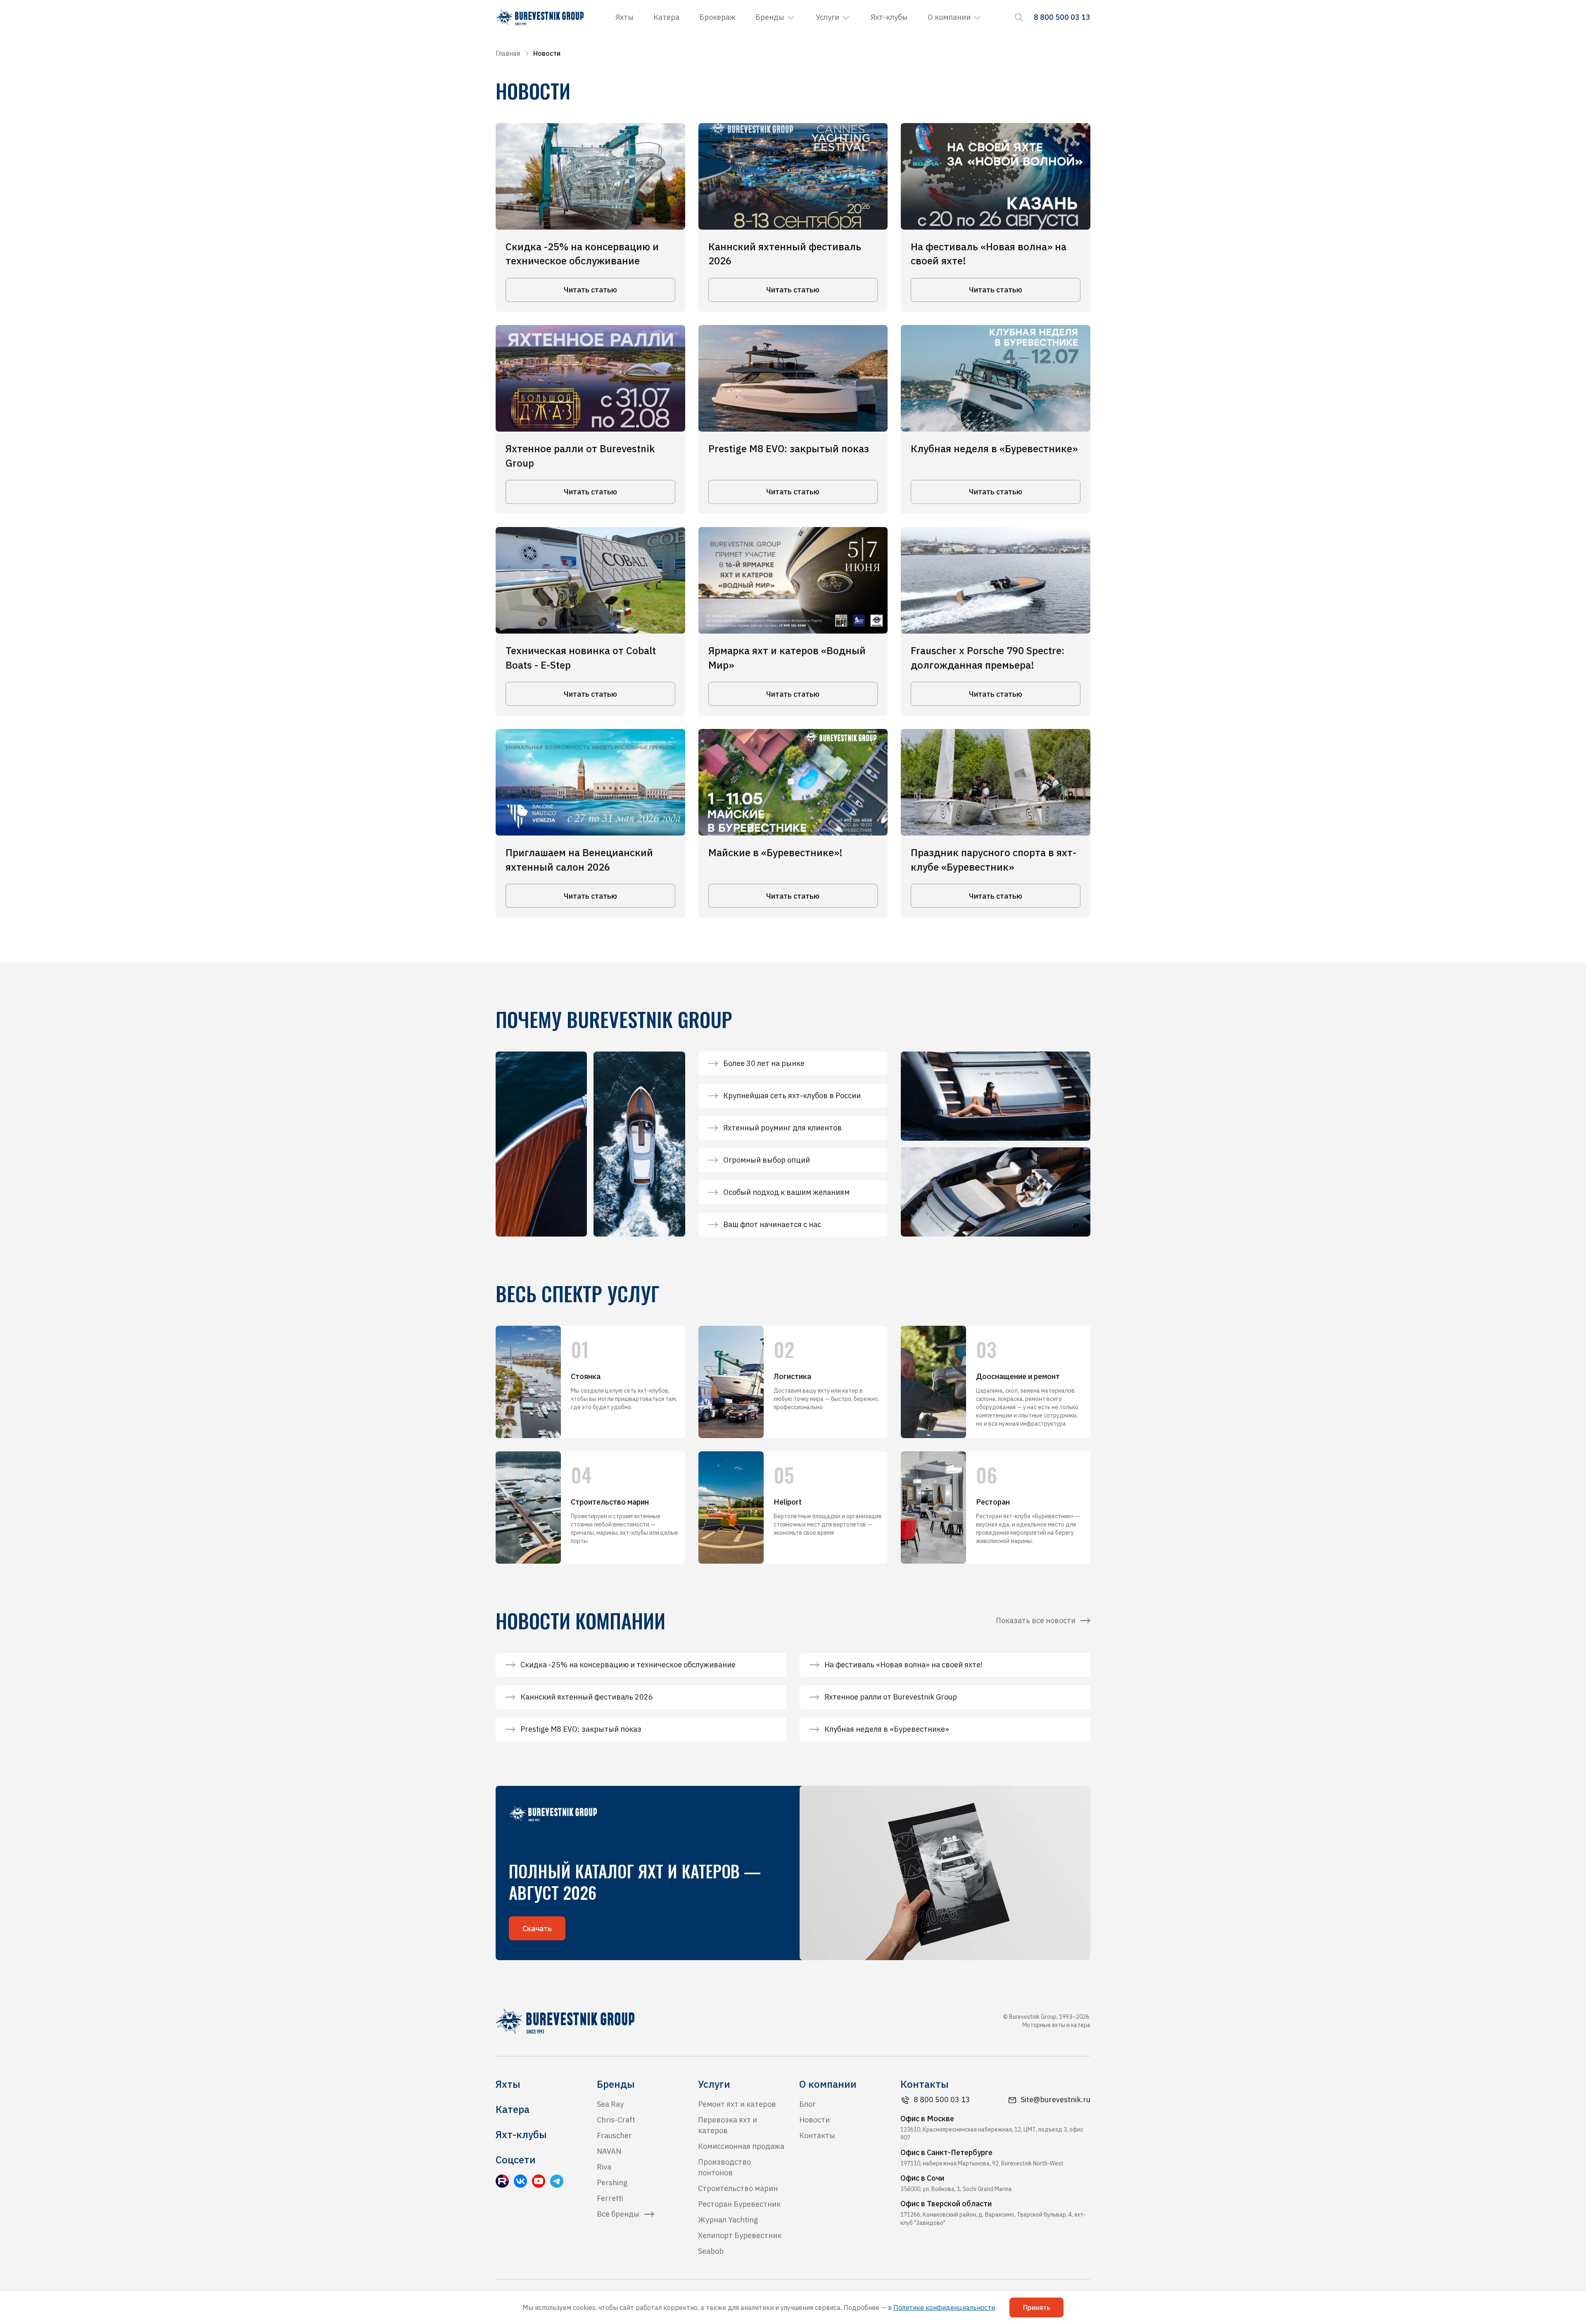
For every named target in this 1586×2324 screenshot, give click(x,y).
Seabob (711, 2251)
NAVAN (609, 2151)
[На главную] (540, 17)
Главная (508, 53)
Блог (807, 2104)
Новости (814, 2120)
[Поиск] (1019, 17)
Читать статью (590, 290)
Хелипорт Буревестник (740, 2235)
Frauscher (614, 2135)
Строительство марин (738, 2188)
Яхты (624, 17)
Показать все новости (1036, 1620)
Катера (666, 17)
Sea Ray (610, 2104)
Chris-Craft (616, 2120)
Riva (604, 2167)
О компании (949, 17)
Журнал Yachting (728, 2220)
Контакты (817, 2135)
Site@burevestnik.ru (1055, 2100)
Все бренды (618, 2214)
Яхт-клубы (889, 17)
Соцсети (516, 2160)
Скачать (537, 1929)
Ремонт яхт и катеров (737, 2104)
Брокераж (717, 17)
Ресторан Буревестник (739, 2204)
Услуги (827, 17)
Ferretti (610, 2198)
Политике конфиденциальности (944, 2307)
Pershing (612, 2183)
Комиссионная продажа (741, 2146)
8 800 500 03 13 (942, 2100)
